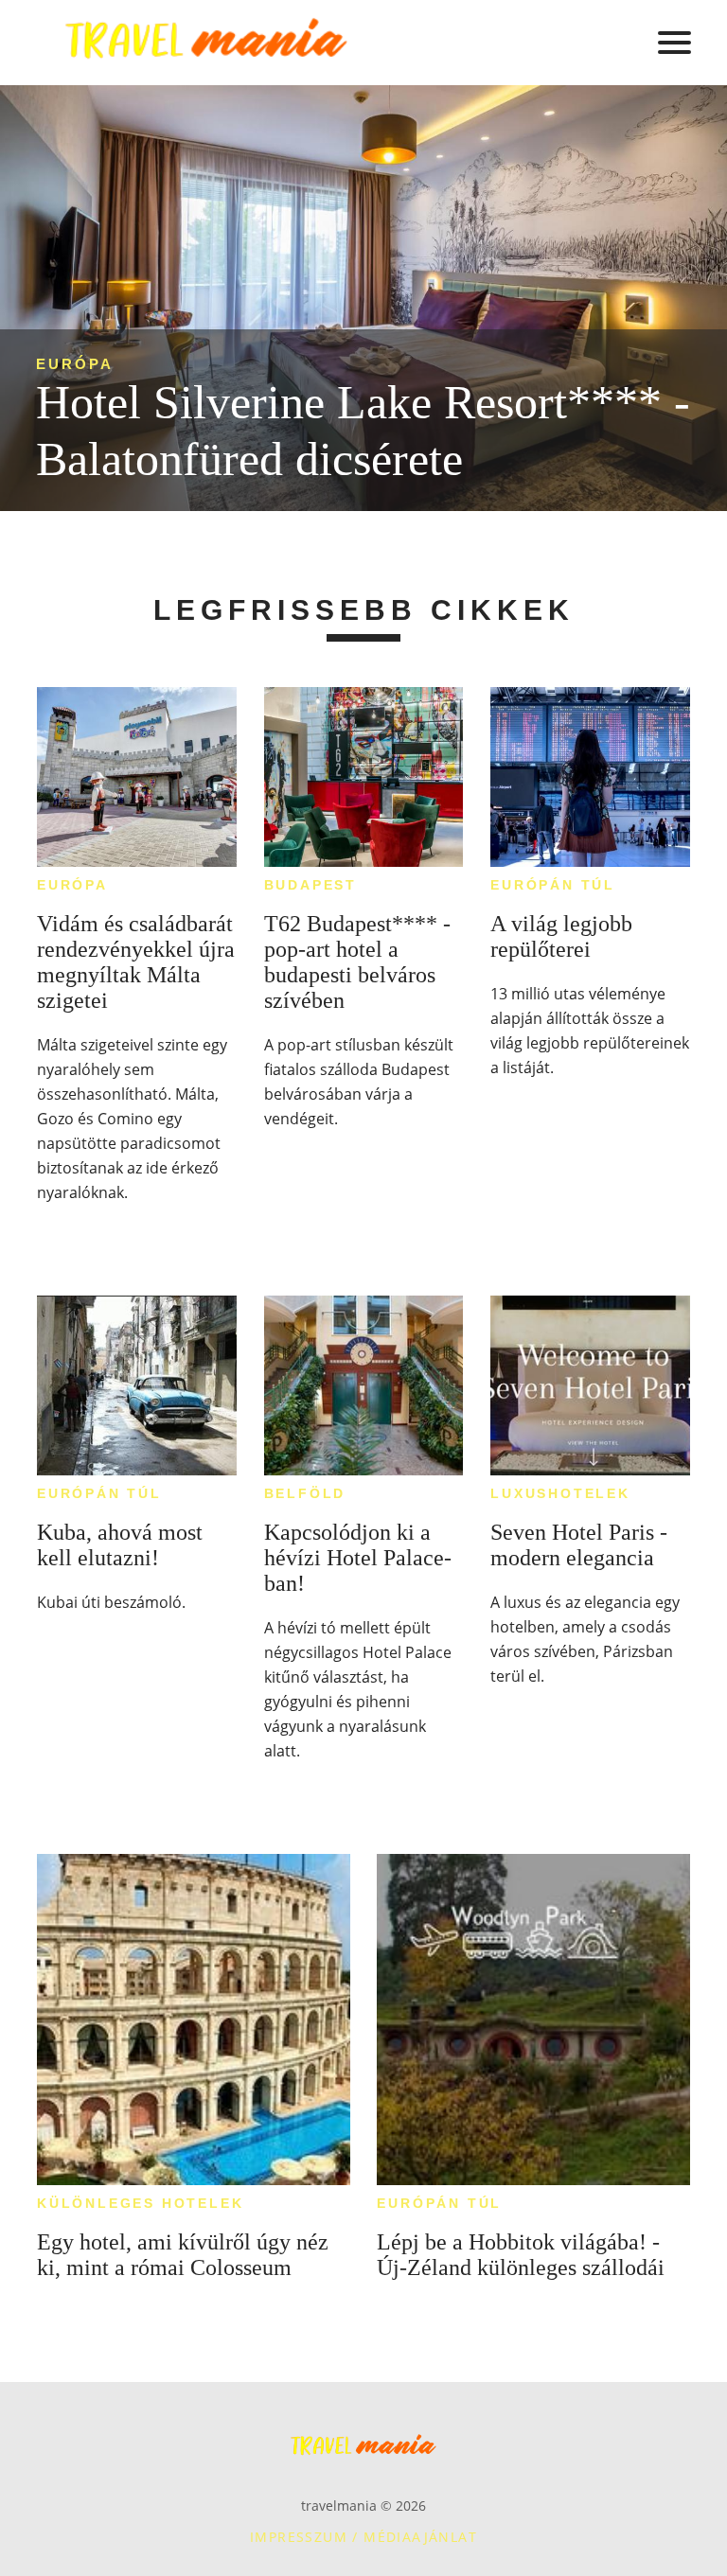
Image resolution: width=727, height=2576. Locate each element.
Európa (75, 364)
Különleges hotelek (140, 2203)
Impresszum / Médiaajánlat (363, 2537)
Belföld (305, 1493)
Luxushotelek (560, 1493)
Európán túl (553, 885)
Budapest (310, 885)
